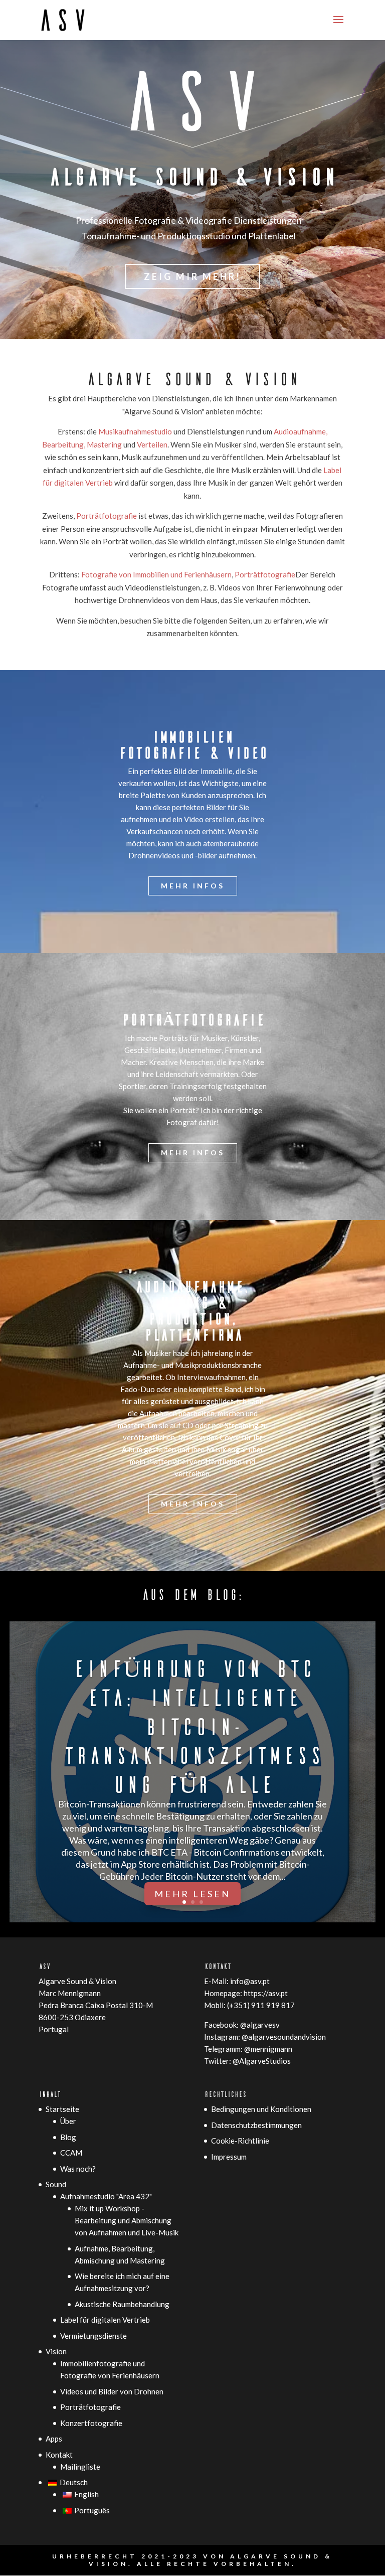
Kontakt (59, 2455)
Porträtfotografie (107, 516)
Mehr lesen (192, 1894)
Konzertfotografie (91, 2423)
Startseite (62, 2109)
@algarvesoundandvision (284, 2037)
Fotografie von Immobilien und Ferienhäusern (156, 574)
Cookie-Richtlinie (240, 2141)
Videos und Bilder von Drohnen (112, 2391)
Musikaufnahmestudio (136, 431)
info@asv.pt (250, 1981)
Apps (54, 2439)
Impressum (229, 2157)
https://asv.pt (266, 1993)
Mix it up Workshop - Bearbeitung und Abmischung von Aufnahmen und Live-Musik (127, 2220)
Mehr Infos (193, 886)
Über (68, 2121)
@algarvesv (260, 2025)
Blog (68, 2137)
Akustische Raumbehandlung (122, 2304)
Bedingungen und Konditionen (261, 2109)
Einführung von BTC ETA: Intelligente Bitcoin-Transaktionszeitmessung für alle (192, 1725)
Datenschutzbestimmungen (256, 2125)
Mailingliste (80, 2467)
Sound (56, 2184)
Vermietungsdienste (93, 2336)
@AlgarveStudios (262, 2061)
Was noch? (78, 2169)
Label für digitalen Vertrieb (105, 2320)
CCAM (71, 2153)
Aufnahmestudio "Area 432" (106, 2196)
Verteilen (152, 444)
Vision (56, 2351)
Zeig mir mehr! (192, 276)
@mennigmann (268, 2049)
